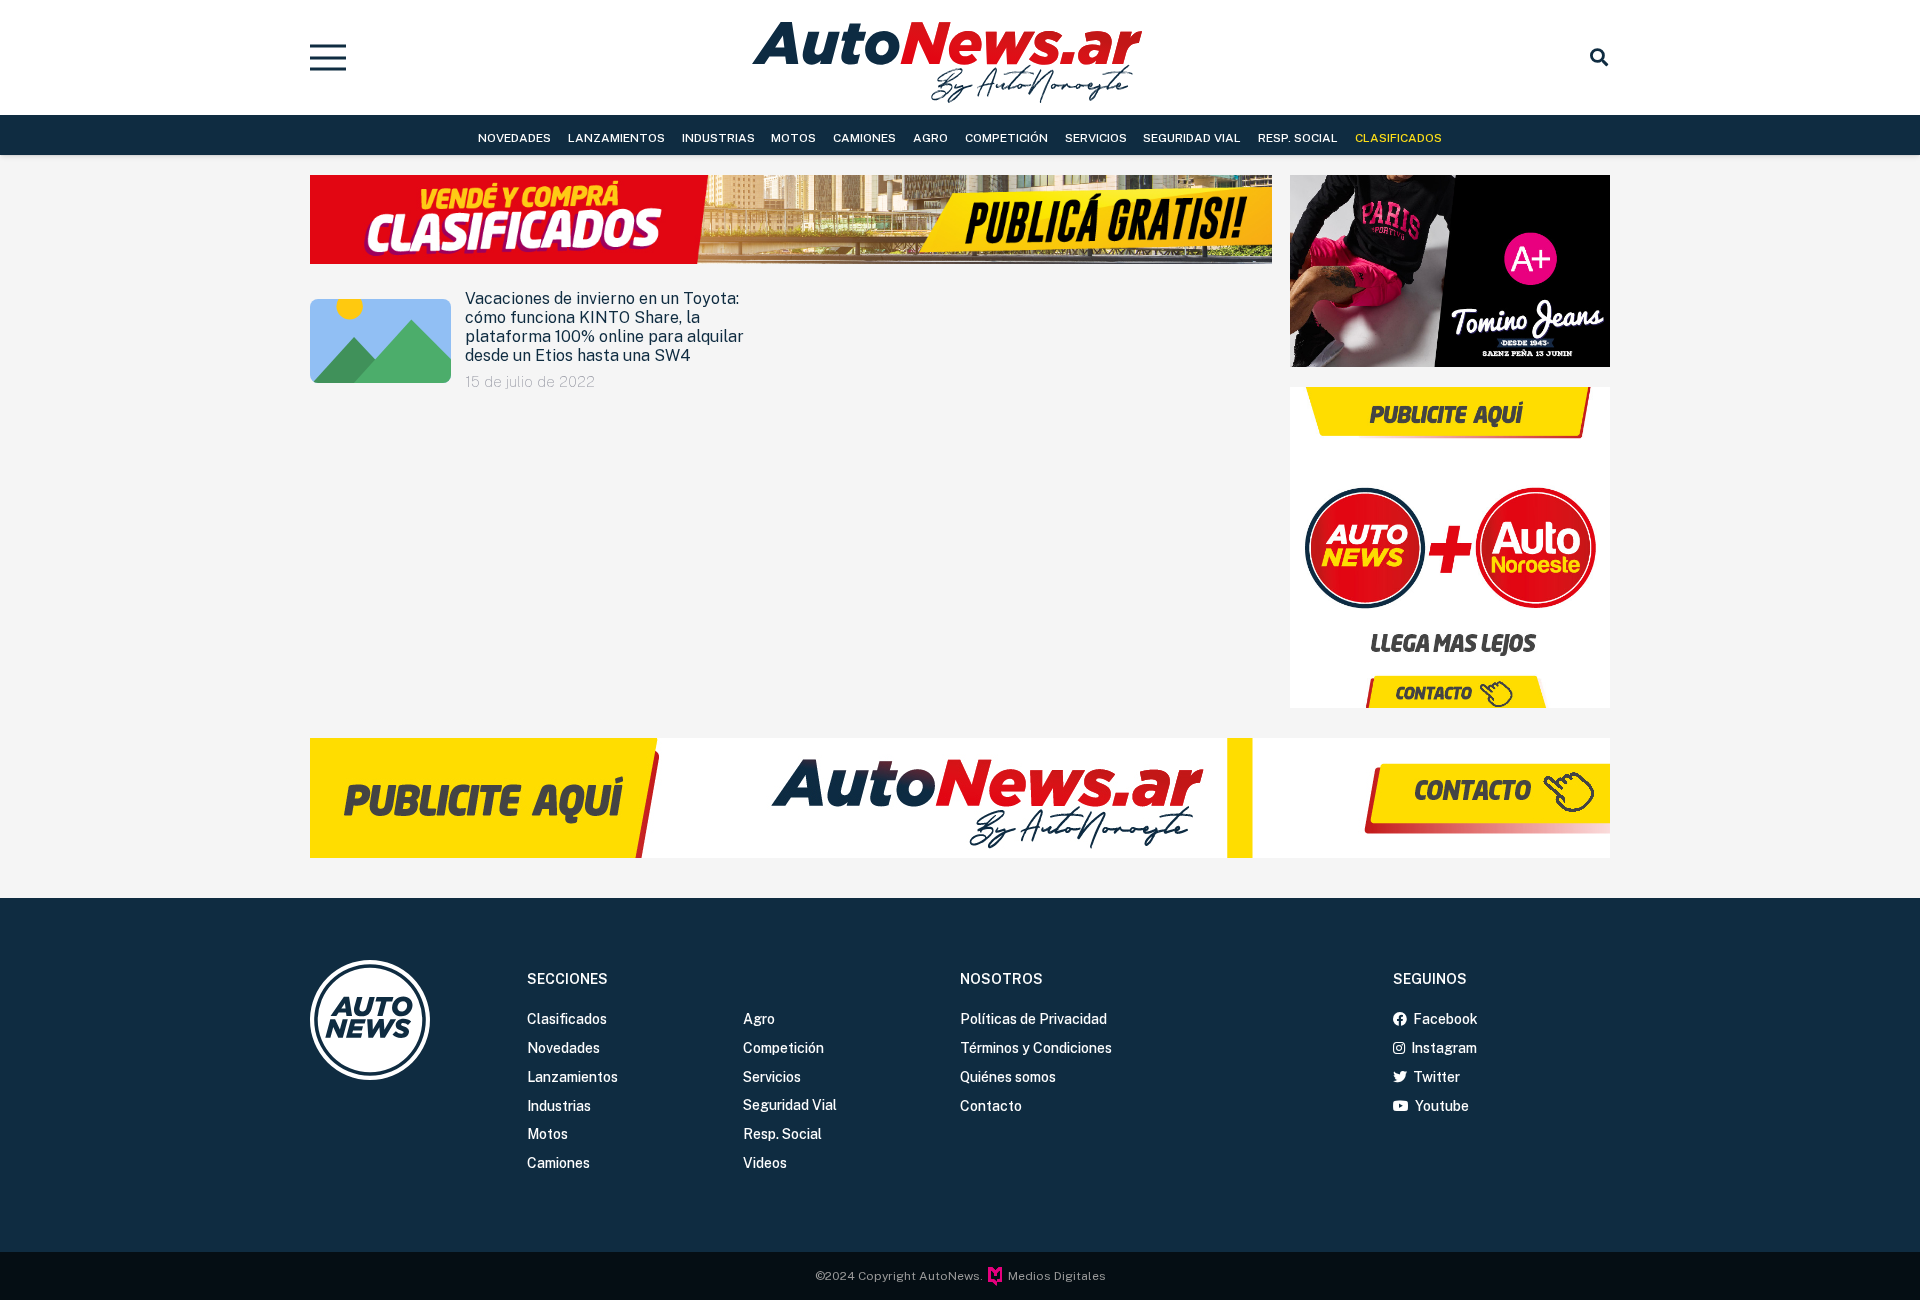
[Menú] (328, 58)
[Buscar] (1599, 57)
